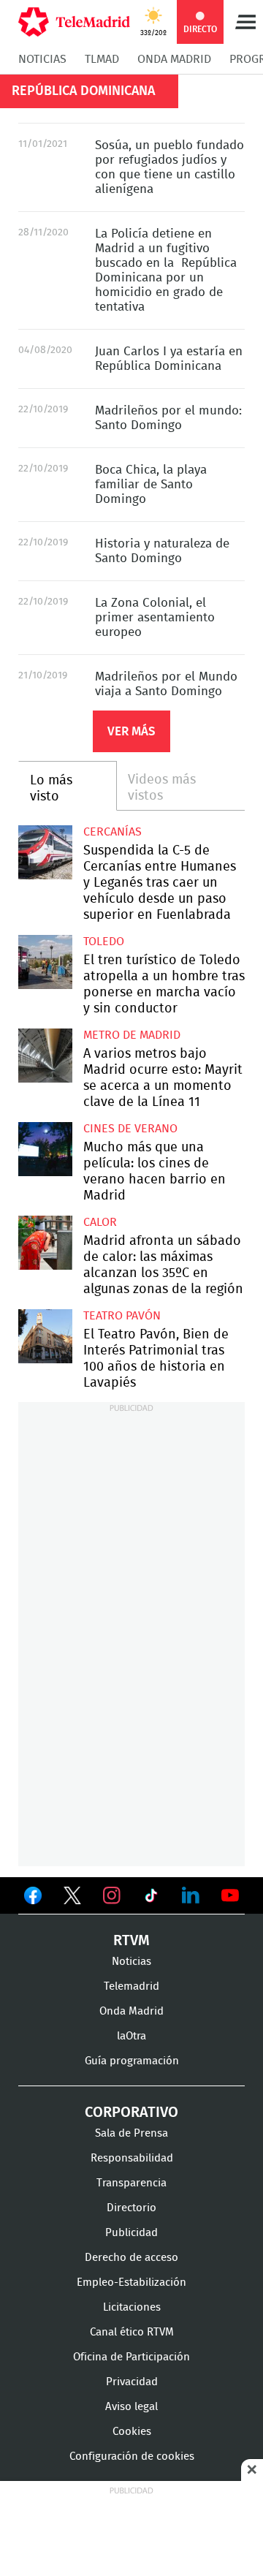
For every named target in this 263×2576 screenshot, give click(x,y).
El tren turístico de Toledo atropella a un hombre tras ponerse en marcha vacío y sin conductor (45, 962)
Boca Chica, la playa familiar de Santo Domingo (151, 484)
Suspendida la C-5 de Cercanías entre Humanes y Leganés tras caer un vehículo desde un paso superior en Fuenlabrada (45, 852)
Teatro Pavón (122, 1316)
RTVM (131, 1941)
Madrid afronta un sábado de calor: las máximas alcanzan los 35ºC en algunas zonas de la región (45, 1243)
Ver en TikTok (151, 1898)
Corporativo (131, 2113)
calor (100, 1222)
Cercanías (113, 832)
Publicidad (131, 2233)
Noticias (42, 59)
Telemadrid (131, 1986)
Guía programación (132, 2061)
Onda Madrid (174, 59)
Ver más (131, 731)
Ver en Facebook (33, 1898)
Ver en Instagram (112, 1895)
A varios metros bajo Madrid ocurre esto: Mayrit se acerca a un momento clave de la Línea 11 (45, 1056)
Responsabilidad (132, 2158)
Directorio (131, 2208)
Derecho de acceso (131, 2258)
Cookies (132, 2432)
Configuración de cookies (132, 2456)
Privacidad (132, 2382)
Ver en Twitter (72, 1898)
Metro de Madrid (132, 1035)
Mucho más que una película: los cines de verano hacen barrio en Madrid (45, 1149)
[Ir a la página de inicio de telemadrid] (74, 22)
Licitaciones (132, 2307)
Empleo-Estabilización (131, 2283)
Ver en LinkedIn (191, 1895)
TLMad (102, 59)
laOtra (131, 2036)
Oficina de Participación (131, 2357)
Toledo (104, 942)
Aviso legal (131, 2407)
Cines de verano (130, 1129)
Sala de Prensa (131, 2133)
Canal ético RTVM (132, 2332)
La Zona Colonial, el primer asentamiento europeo (155, 617)
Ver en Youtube (230, 1895)
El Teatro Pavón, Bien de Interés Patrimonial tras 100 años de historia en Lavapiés (45, 1336)
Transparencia (131, 2183)
